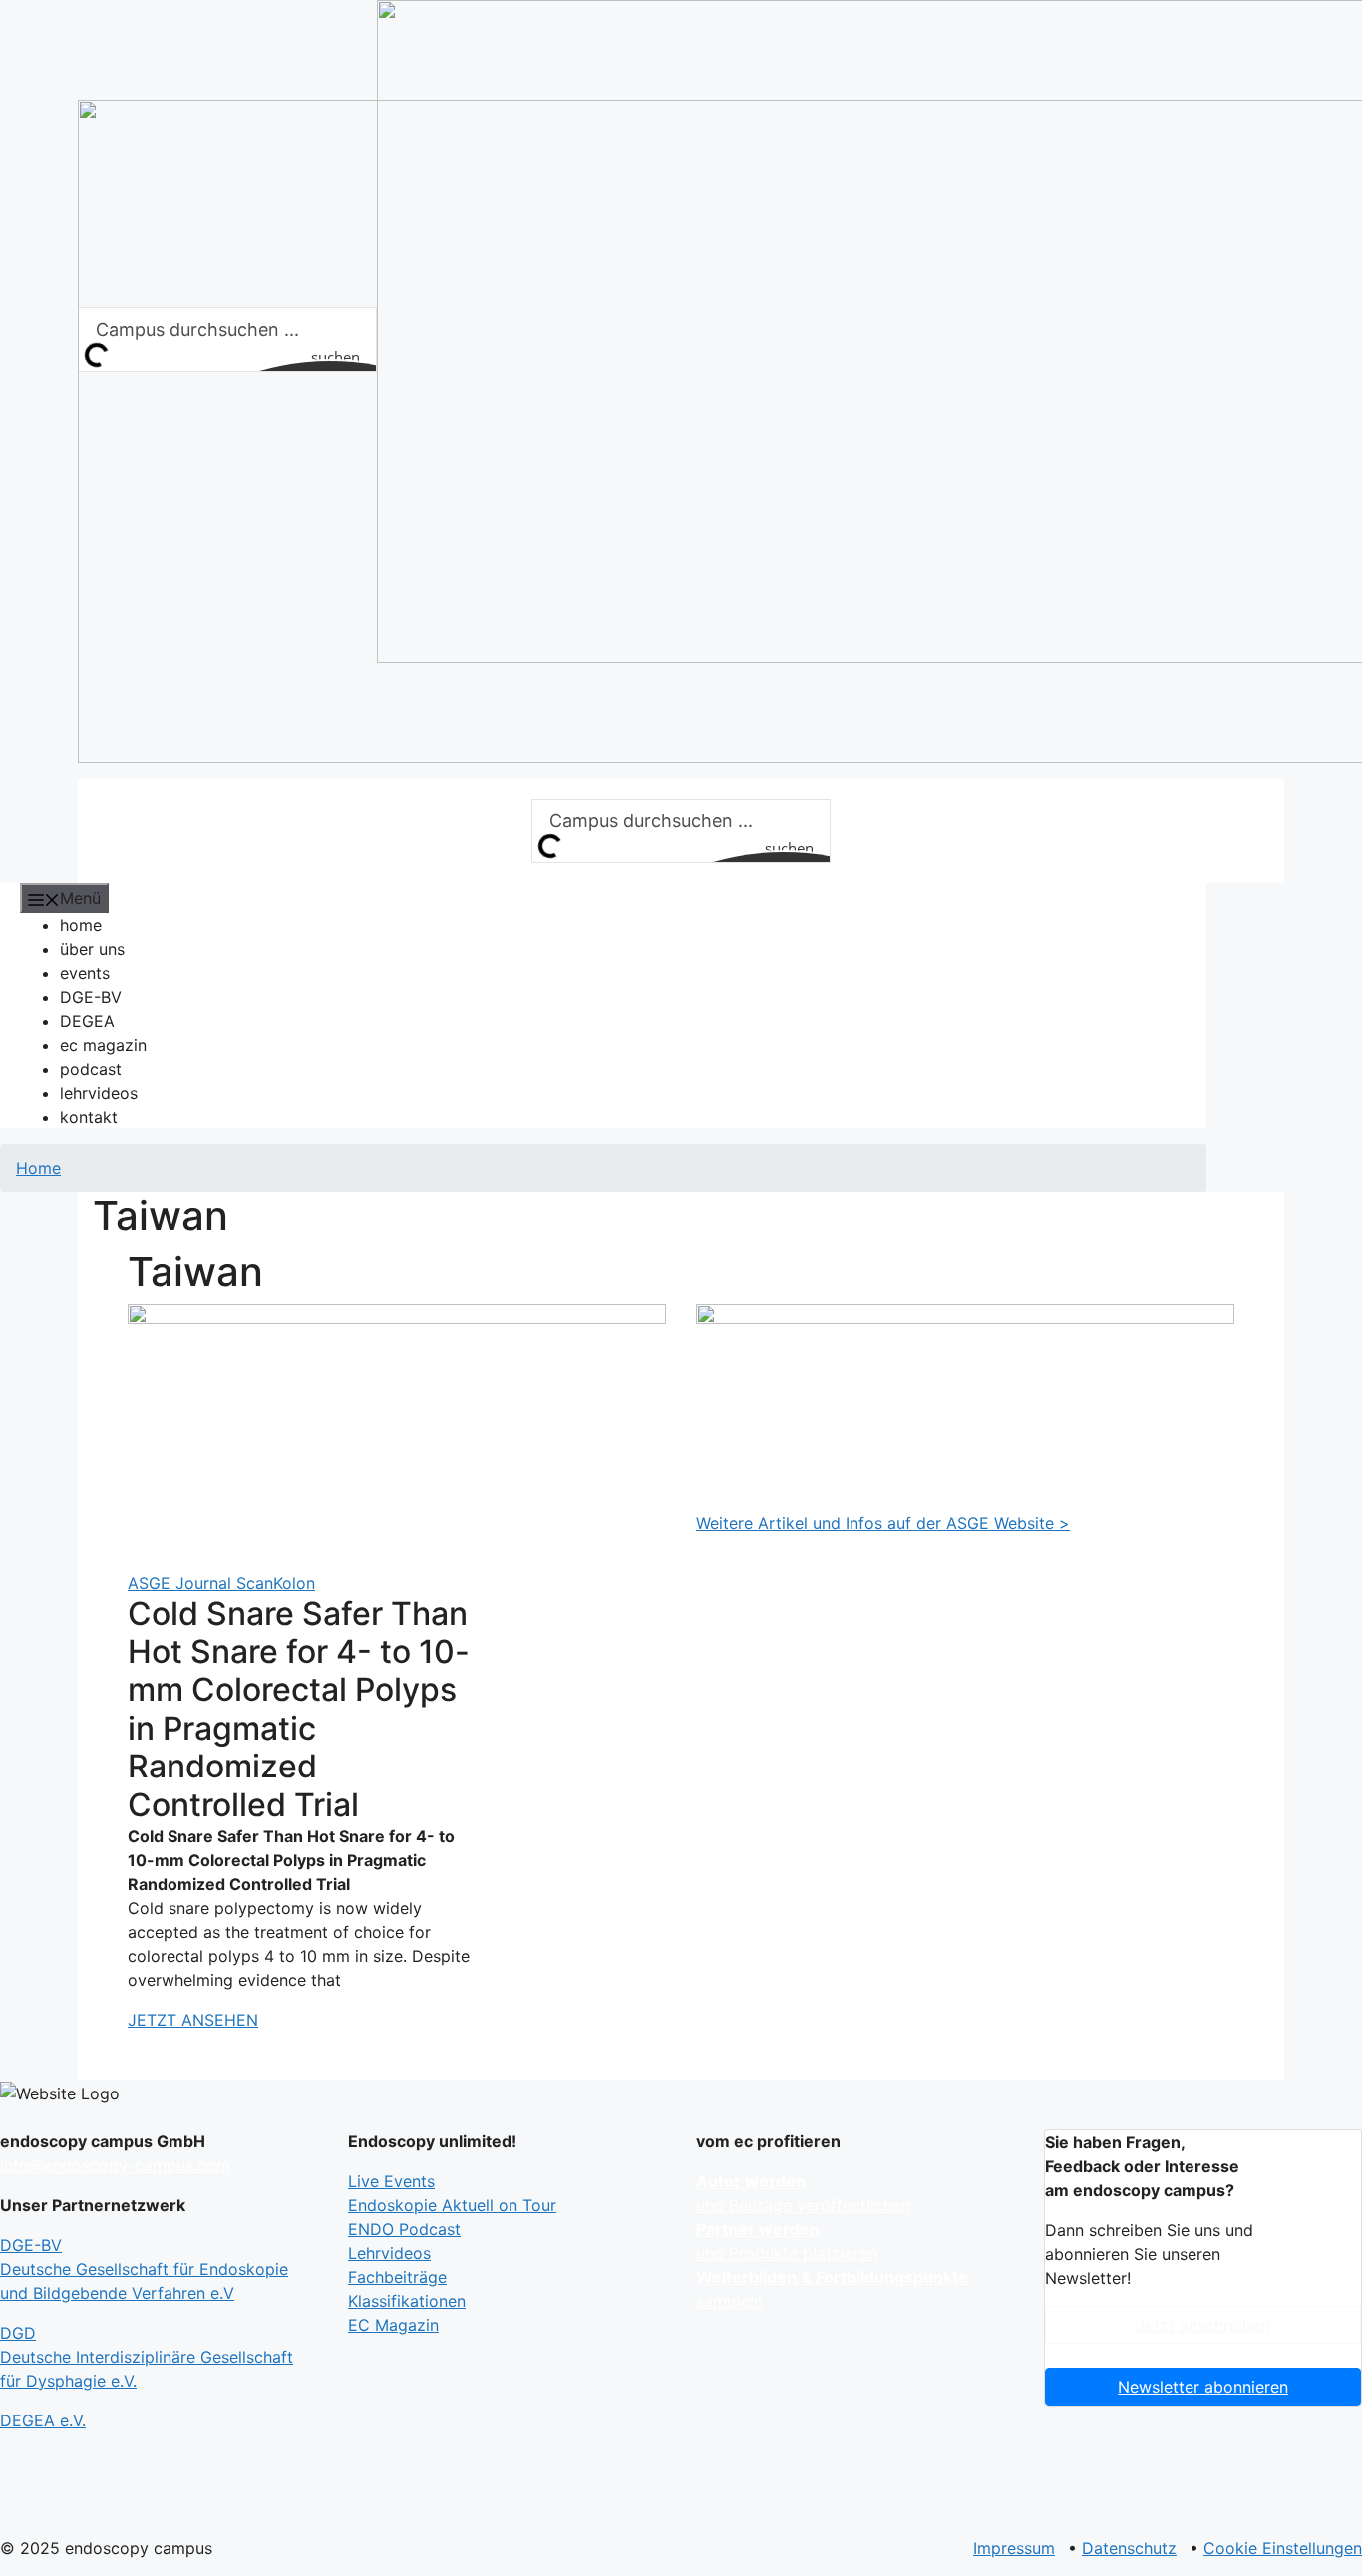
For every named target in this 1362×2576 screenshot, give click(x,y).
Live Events (391, 2181)
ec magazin (103, 1045)
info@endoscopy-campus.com (115, 2165)
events (85, 973)
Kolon (294, 1583)
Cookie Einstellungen (1283, 2548)
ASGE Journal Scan (200, 1583)
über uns (92, 949)
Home (38, 1168)
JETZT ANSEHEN (193, 2020)
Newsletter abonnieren (1203, 2387)
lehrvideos (99, 1093)
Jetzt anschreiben (1203, 2325)
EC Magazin (393, 2325)
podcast (91, 1069)
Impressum (1014, 2548)
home (81, 925)
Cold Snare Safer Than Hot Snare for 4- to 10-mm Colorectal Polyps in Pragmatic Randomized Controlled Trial (299, 1709)
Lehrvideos (389, 2253)
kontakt (89, 1117)
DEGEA (87, 1021)
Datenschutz (1129, 2548)
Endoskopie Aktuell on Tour (452, 2205)
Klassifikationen (407, 2301)
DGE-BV (91, 997)
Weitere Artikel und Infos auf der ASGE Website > (883, 1523)
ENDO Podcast (404, 2229)
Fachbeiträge (397, 2277)
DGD (147, 2357)
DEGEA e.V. (43, 2420)
